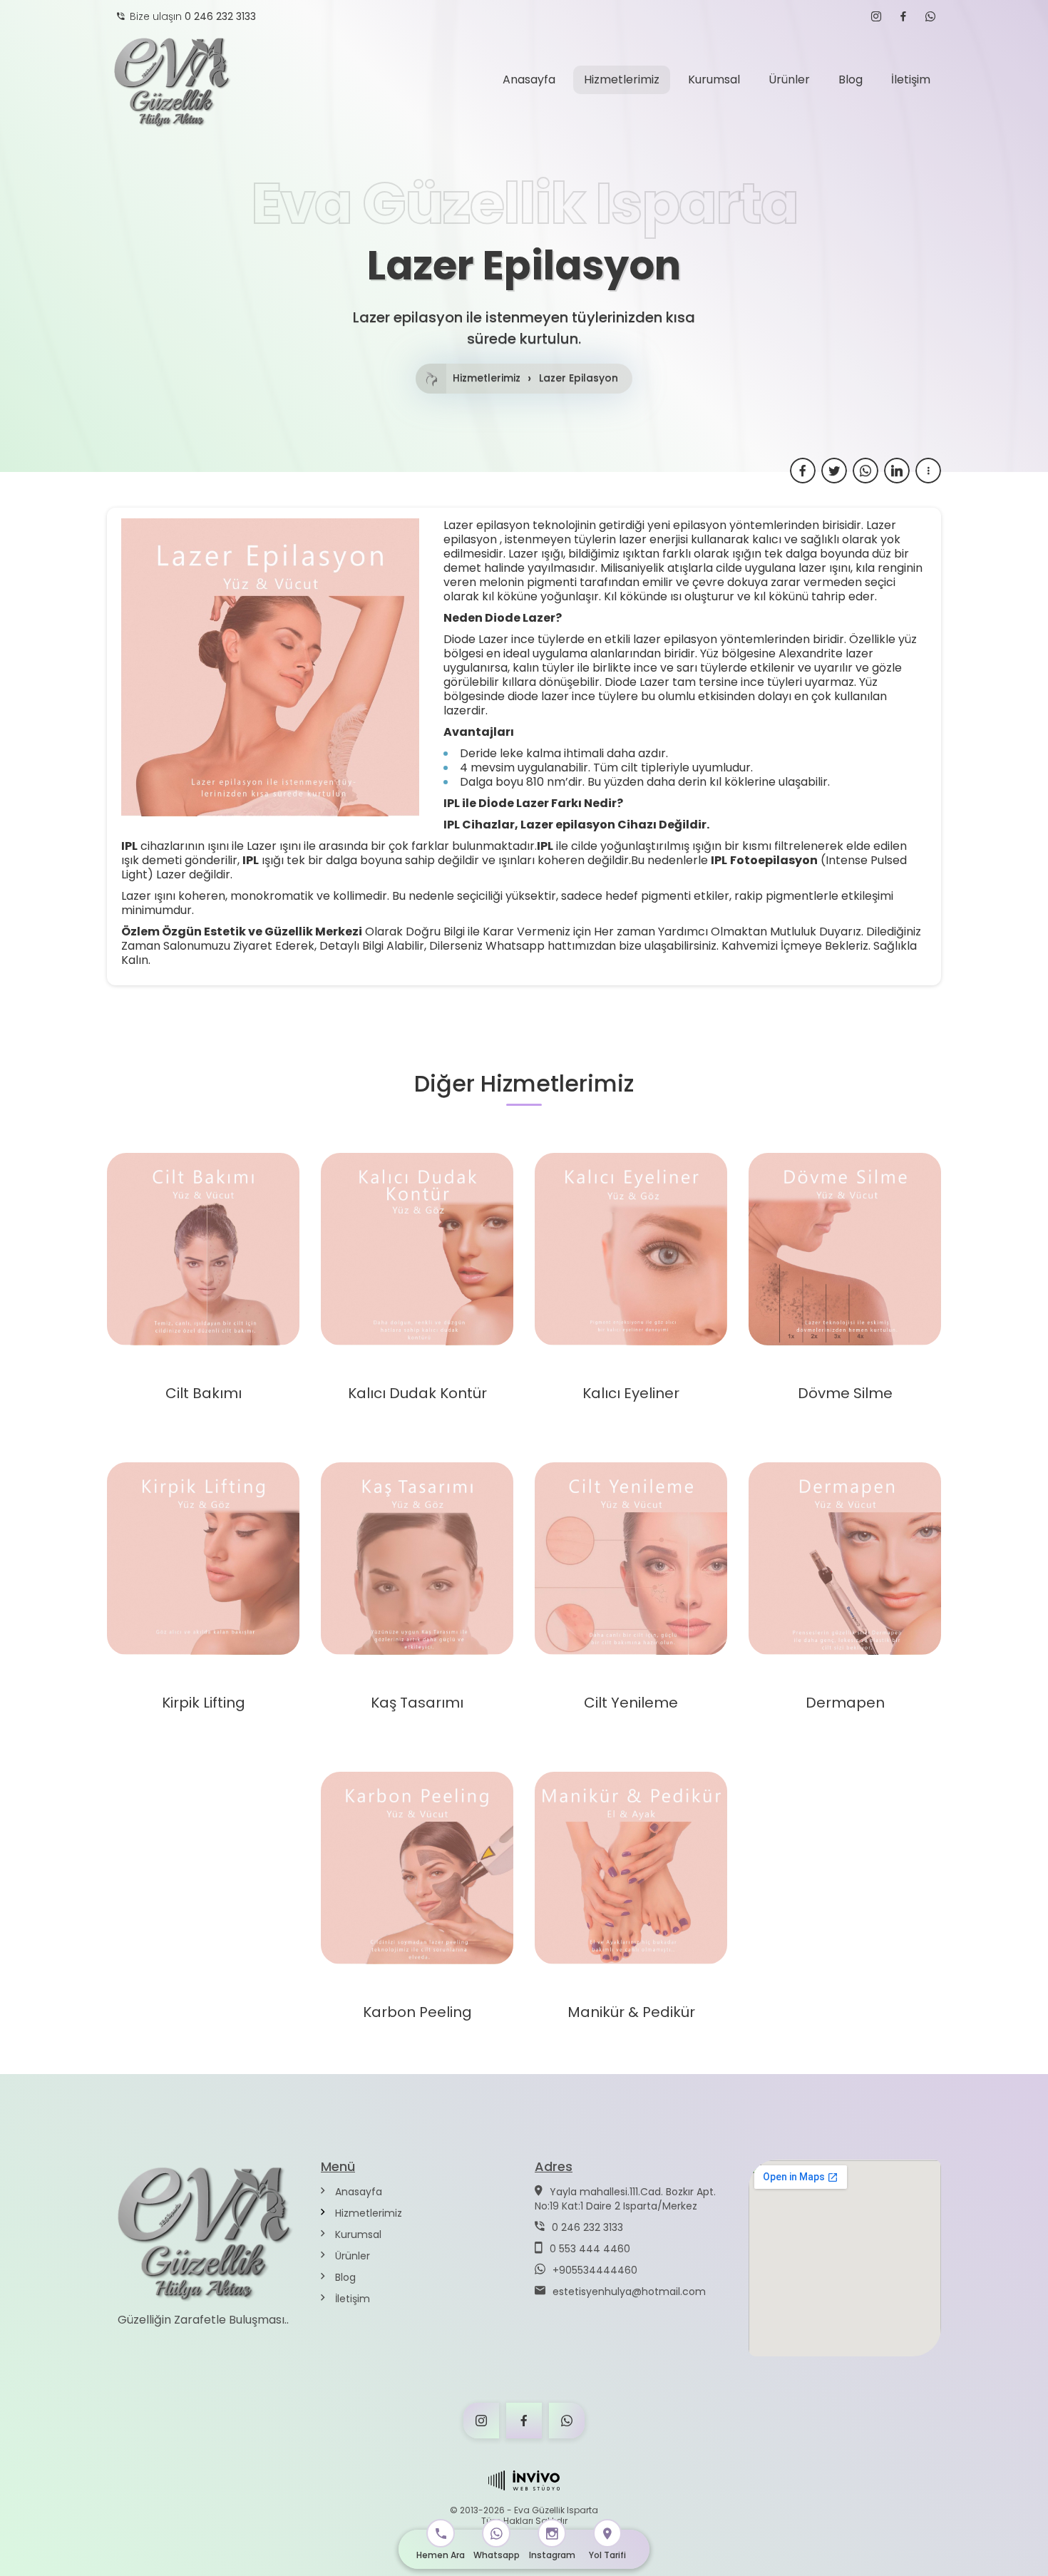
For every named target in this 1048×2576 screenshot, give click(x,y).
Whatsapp (497, 2555)
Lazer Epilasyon (579, 379)
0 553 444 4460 (590, 2249)
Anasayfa (357, 2192)
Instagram (552, 2555)
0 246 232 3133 (587, 2227)
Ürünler (351, 2256)
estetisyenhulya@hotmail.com (629, 2292)
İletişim (351, 2299)
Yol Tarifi (607, 2555)
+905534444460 (595, 2270)
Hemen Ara (441, 2555)
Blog (344, 2277)
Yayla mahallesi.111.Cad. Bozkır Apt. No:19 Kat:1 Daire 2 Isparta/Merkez (625, 2199)
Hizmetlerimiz (487, 379)
